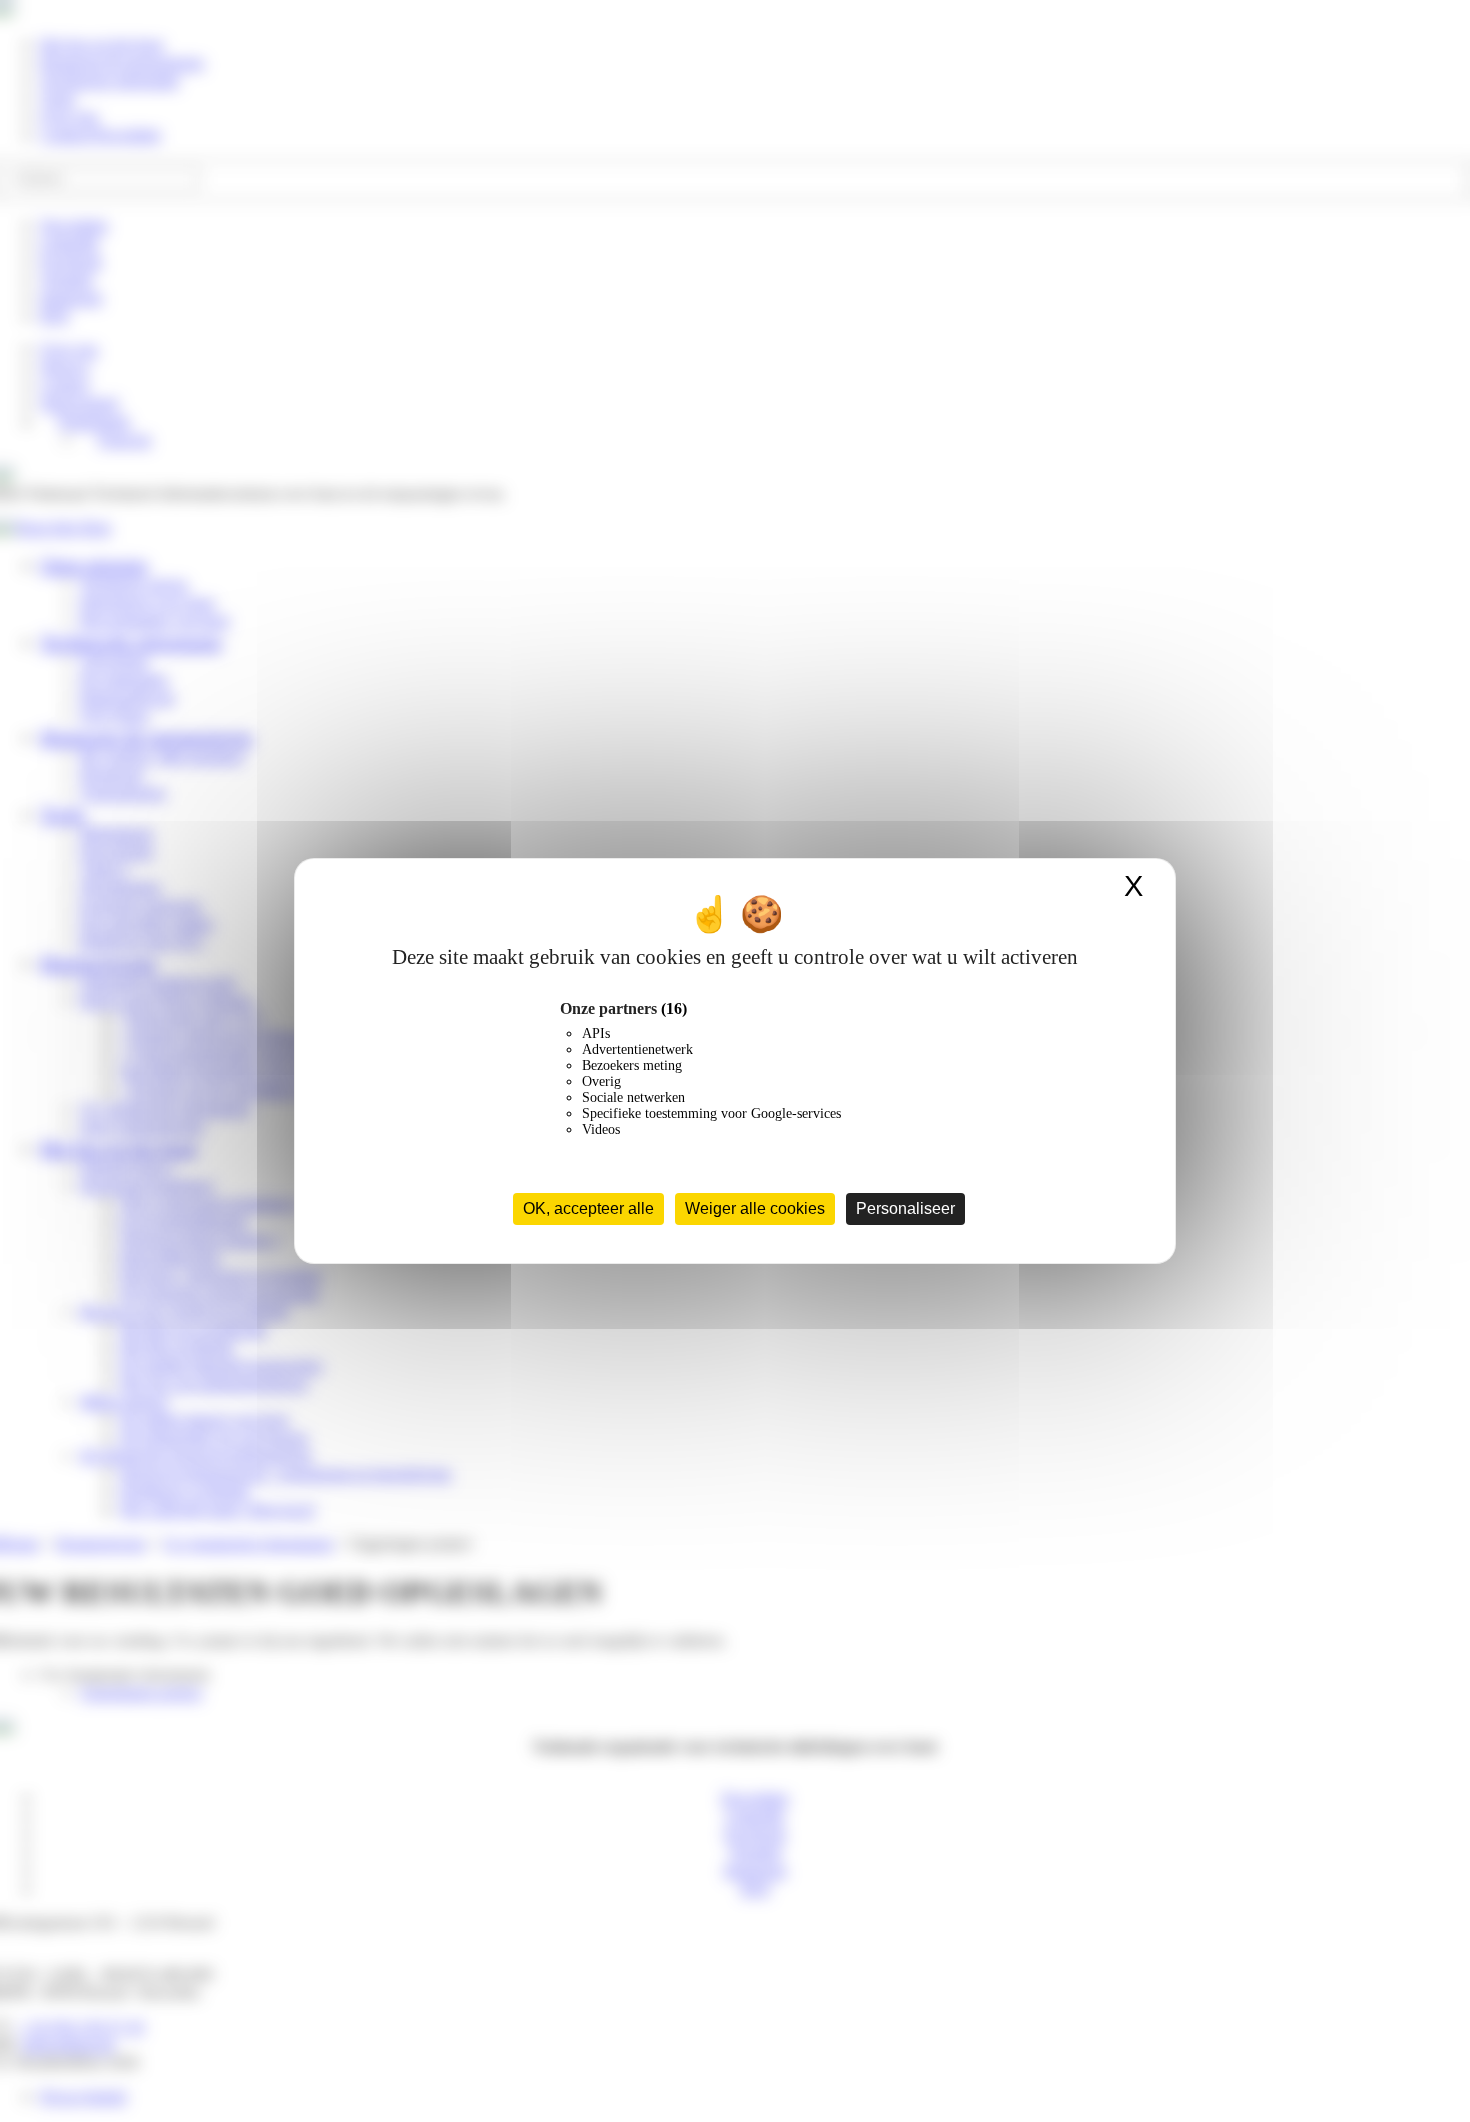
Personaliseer (905, 1208)
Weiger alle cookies (755, 1208)
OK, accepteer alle (588, 1208)
